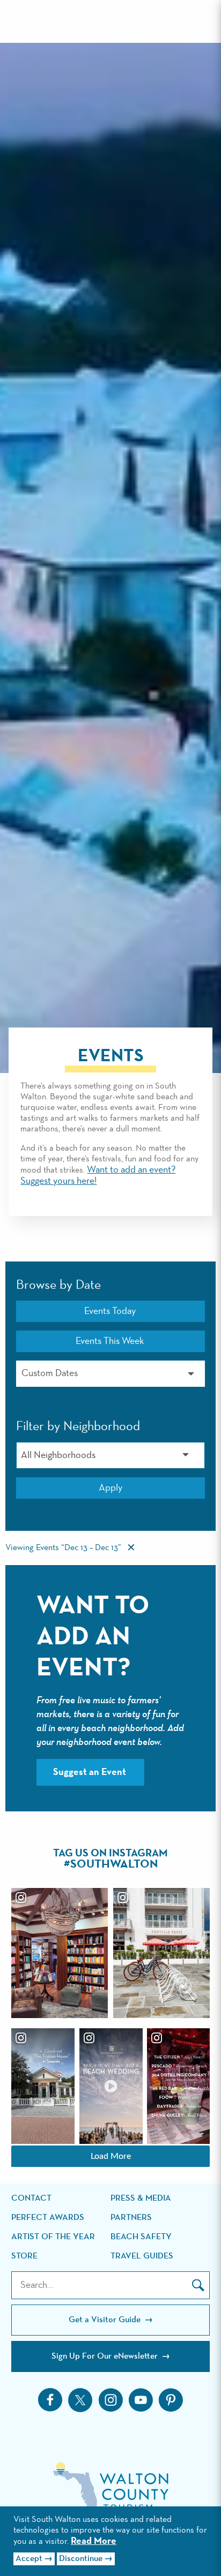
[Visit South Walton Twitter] (80, 2400)
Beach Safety (141, 2237)
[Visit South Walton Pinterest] (171, 2400)
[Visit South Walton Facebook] (50, 2400)
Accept (29, 2559)
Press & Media (141, 2199)
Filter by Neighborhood (78, 1426)
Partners (131, 2218)
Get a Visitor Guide (106, 2320)
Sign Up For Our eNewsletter (106, 2356)
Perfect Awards (48, 2218)
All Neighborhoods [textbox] (58, 1455)
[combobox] (110, 1455)
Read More (94, 2541)
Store (24, 2256)
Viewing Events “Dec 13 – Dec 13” (63, 1548)
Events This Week (110, 1341)
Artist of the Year (53, 2237)
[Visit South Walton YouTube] (141, 2400)
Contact (31, 2199)
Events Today (110, 1311)
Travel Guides (142, 2256)
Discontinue (81, 2559)
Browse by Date (58, 1285)
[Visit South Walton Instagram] (110, 2400)
